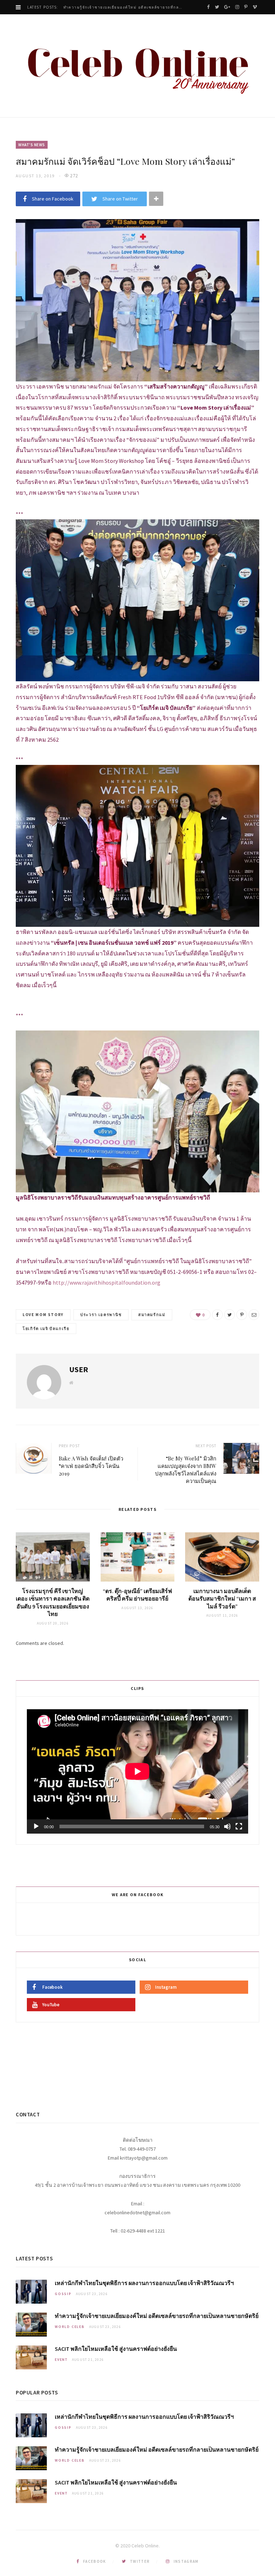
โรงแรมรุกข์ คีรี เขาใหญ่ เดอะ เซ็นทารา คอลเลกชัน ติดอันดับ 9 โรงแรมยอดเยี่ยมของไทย (53, 1603)
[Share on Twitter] (230, 1315)
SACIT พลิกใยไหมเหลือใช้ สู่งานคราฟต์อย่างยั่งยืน (116, 2349)
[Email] (254, 1315)
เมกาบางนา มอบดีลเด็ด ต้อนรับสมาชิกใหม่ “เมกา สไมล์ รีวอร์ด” (222, 1599)
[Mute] (227, 1826)
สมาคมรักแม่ (152, 1315)
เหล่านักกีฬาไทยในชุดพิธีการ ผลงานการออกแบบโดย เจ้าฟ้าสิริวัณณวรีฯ (144, 2283)
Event (61, 2360)
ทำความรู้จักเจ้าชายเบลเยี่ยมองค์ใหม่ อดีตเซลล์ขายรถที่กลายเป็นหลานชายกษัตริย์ (126, 7)
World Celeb (70, 2327)
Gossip (63, 2294)
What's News (32, 145)
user (79, 1369)
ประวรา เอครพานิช (101, 1315)
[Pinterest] (242, 1315)
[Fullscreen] (239, 1826)
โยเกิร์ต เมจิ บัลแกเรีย (46, 1329)
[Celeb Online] (137, 67)
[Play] (36, 1826)
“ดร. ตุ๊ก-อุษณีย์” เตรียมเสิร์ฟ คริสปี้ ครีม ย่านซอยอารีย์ (137, 1595)
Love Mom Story (43, 1315)
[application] (137, 1771)
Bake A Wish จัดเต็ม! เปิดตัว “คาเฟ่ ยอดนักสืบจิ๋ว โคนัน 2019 (91, 1466)
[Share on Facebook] (217, 1315)
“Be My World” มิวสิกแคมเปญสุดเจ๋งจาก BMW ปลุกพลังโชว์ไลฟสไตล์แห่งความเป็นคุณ (186, 1470)
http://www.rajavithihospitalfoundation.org (107, 1282)
